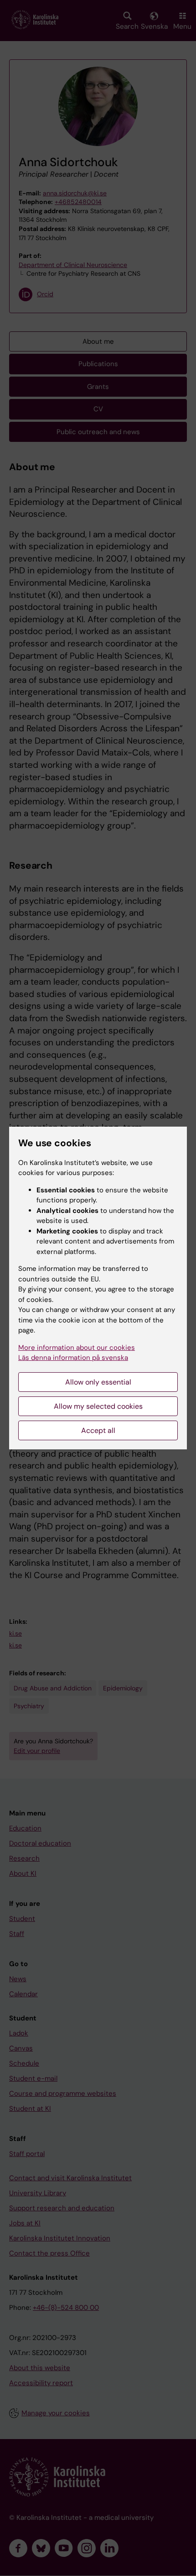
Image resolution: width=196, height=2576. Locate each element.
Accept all (98, 1430)
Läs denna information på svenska (73, 1358)
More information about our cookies (77, 1348)
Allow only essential (98, 1382)
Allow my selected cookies (98, 1406)
